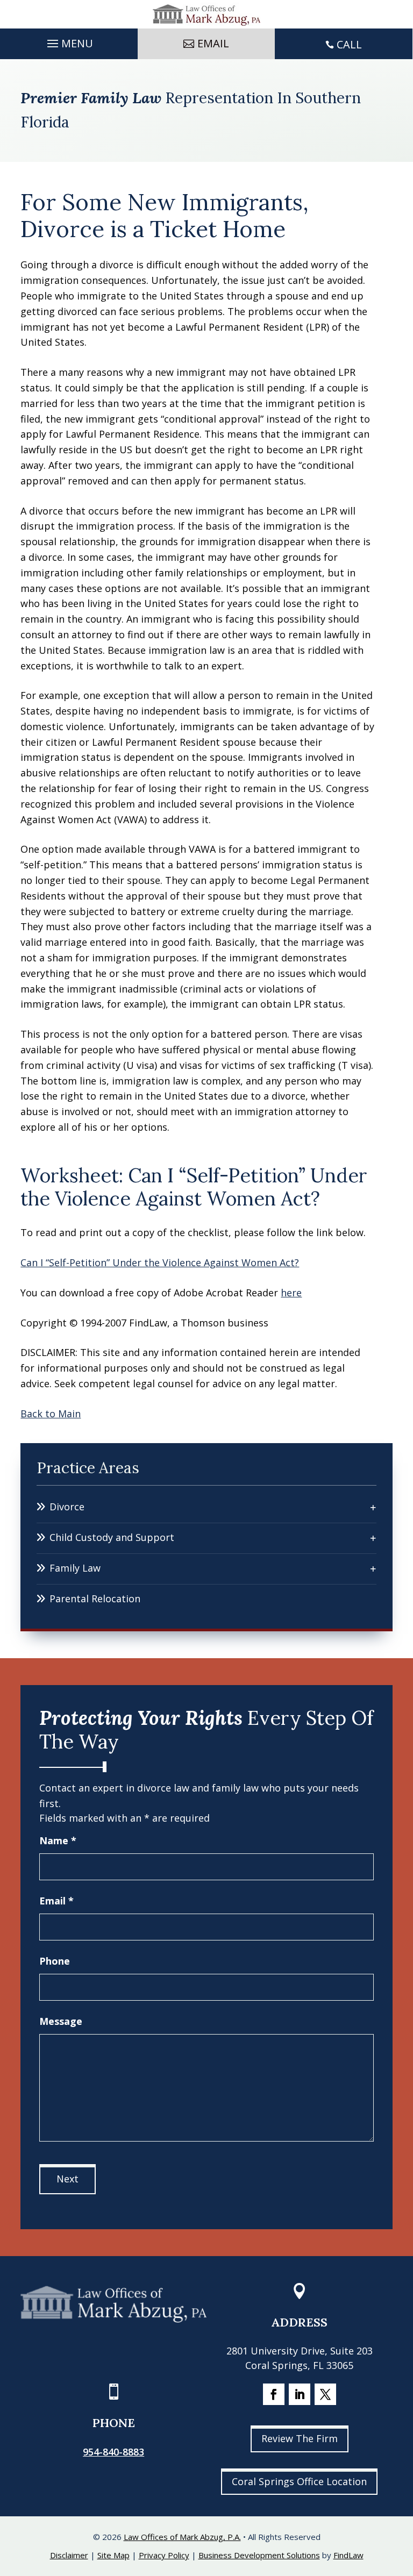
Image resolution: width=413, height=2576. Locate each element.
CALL (349, 44)
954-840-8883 (113, 2452)
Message (61, 2021)
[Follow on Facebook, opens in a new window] (274, 2394)
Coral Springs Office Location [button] (299, 2481)
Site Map (113, 2555)
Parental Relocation (95, 1599)
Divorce (67, 1507)
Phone (55, 1961)
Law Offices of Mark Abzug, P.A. (182, 2537)
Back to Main (51, 1414)
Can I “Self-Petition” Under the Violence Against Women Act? (160, 1262)
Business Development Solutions (259, 2555)
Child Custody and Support (112, 1537)
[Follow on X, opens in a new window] (325, 2394)
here (291, 1293)
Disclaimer (69, 2555)
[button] (69, 41)
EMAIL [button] (213, 43)
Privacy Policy (164, 2555)
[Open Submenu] (373, 1507)
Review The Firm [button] (300, 2438)
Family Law (75, 1568)
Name (58, 1840)
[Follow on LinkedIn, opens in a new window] (300, 2394)
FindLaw (348, 2555)
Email (56, 1901)
